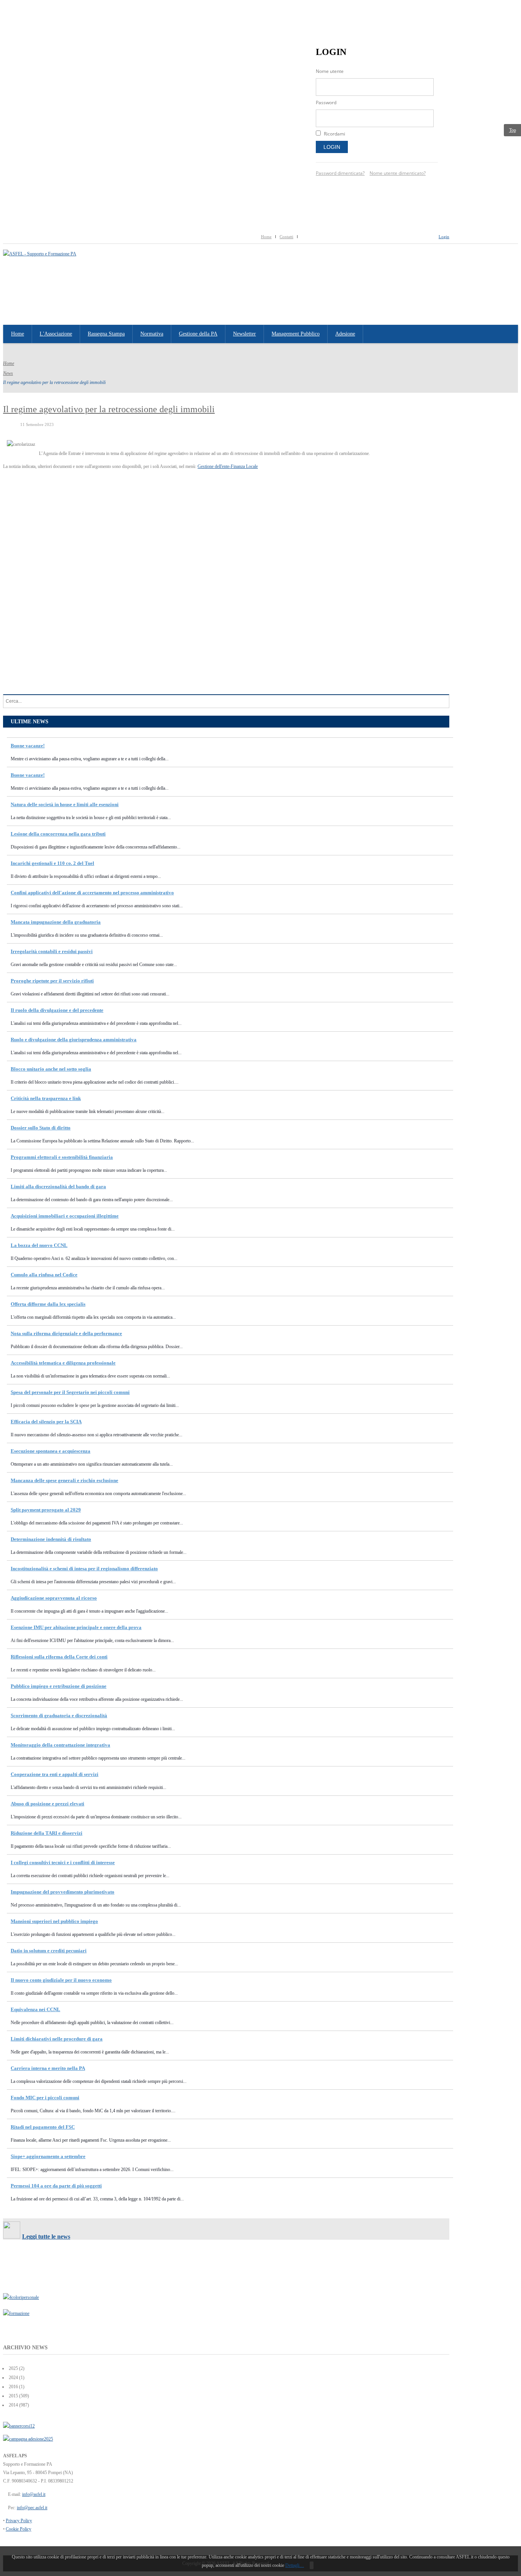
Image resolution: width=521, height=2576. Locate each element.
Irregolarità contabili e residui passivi (52, 951)
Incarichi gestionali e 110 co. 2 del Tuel (52, 863)
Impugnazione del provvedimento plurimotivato (63, 1892)
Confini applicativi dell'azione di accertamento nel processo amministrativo (92, 893)
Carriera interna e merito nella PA (48, 2068)
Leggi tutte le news (46, 2236)
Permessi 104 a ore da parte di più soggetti (56, 2186)
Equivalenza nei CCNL (35, 2009)
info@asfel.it (34, 2494)
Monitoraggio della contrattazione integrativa (60, 1745)
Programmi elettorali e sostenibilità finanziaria (62, 1157)
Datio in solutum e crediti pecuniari (49, 1951)
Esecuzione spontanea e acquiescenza (51, 1451)
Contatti (286, 237)
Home (266, 237)
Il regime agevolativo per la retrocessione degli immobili (109, 409)
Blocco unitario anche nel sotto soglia (51, 1069)
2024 (13, 2378)
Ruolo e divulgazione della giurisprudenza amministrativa (74, 1040)
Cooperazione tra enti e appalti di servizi (55, 1774)
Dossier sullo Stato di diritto (41, 1128)
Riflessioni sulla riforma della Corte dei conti (59, 1657)
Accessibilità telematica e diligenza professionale (63, 1363)
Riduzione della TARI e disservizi (47, 1833)
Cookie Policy (18, 2529)
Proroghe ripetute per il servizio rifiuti (52, 981)
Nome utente (330, 71)
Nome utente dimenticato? (398, 173)
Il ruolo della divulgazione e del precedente (57, 1010)
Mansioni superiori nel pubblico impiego (54, 1921)
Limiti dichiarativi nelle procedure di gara (57, 2039)
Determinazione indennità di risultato (51, 1539)
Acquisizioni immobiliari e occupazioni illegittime (65, 1216)
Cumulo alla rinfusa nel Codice (44, 1275)
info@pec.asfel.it (32, 2508)
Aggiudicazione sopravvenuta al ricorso (54, 1598)
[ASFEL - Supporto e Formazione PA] (40, 254)
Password (326, 102)
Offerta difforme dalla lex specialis (48, 1304)
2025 (13, 2368)
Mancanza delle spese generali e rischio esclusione (64, 1480)
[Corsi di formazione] (19, 2426)
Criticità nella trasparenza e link (46, 1098)
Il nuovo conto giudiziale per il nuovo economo (61, 1980)
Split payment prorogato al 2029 (46, 1510)
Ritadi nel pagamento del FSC (43, 2127)
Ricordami (334, 134)
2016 (13, 2387)
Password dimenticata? (340, 173)
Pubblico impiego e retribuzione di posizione (59, 1686)
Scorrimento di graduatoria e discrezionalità (59, 1715)
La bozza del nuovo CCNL (39, 1245)
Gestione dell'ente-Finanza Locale (228, 466)
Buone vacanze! (28, 746)
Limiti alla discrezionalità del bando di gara (58, 1186)
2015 (13, 2396)
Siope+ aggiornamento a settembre (48, 2156)
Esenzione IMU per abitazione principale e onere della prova (76, 1627)
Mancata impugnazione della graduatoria (56, 922)
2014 (13, 2405)
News (8, 373)
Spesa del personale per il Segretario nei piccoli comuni (70, 1392)
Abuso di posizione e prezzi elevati (47, 1804)
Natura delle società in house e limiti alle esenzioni (65, 804)
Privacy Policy (19, 2521)
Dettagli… (295, 2565)
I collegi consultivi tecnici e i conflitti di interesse (63, 1862)
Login (332, 147)
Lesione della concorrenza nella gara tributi (58, 834)
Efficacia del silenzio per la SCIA (46, 1422)
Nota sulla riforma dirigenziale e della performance (66, 1333)
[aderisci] (28, 2439)
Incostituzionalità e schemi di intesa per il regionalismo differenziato (84, 1569)
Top (513, 130)
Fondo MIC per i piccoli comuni (45, 2098)
